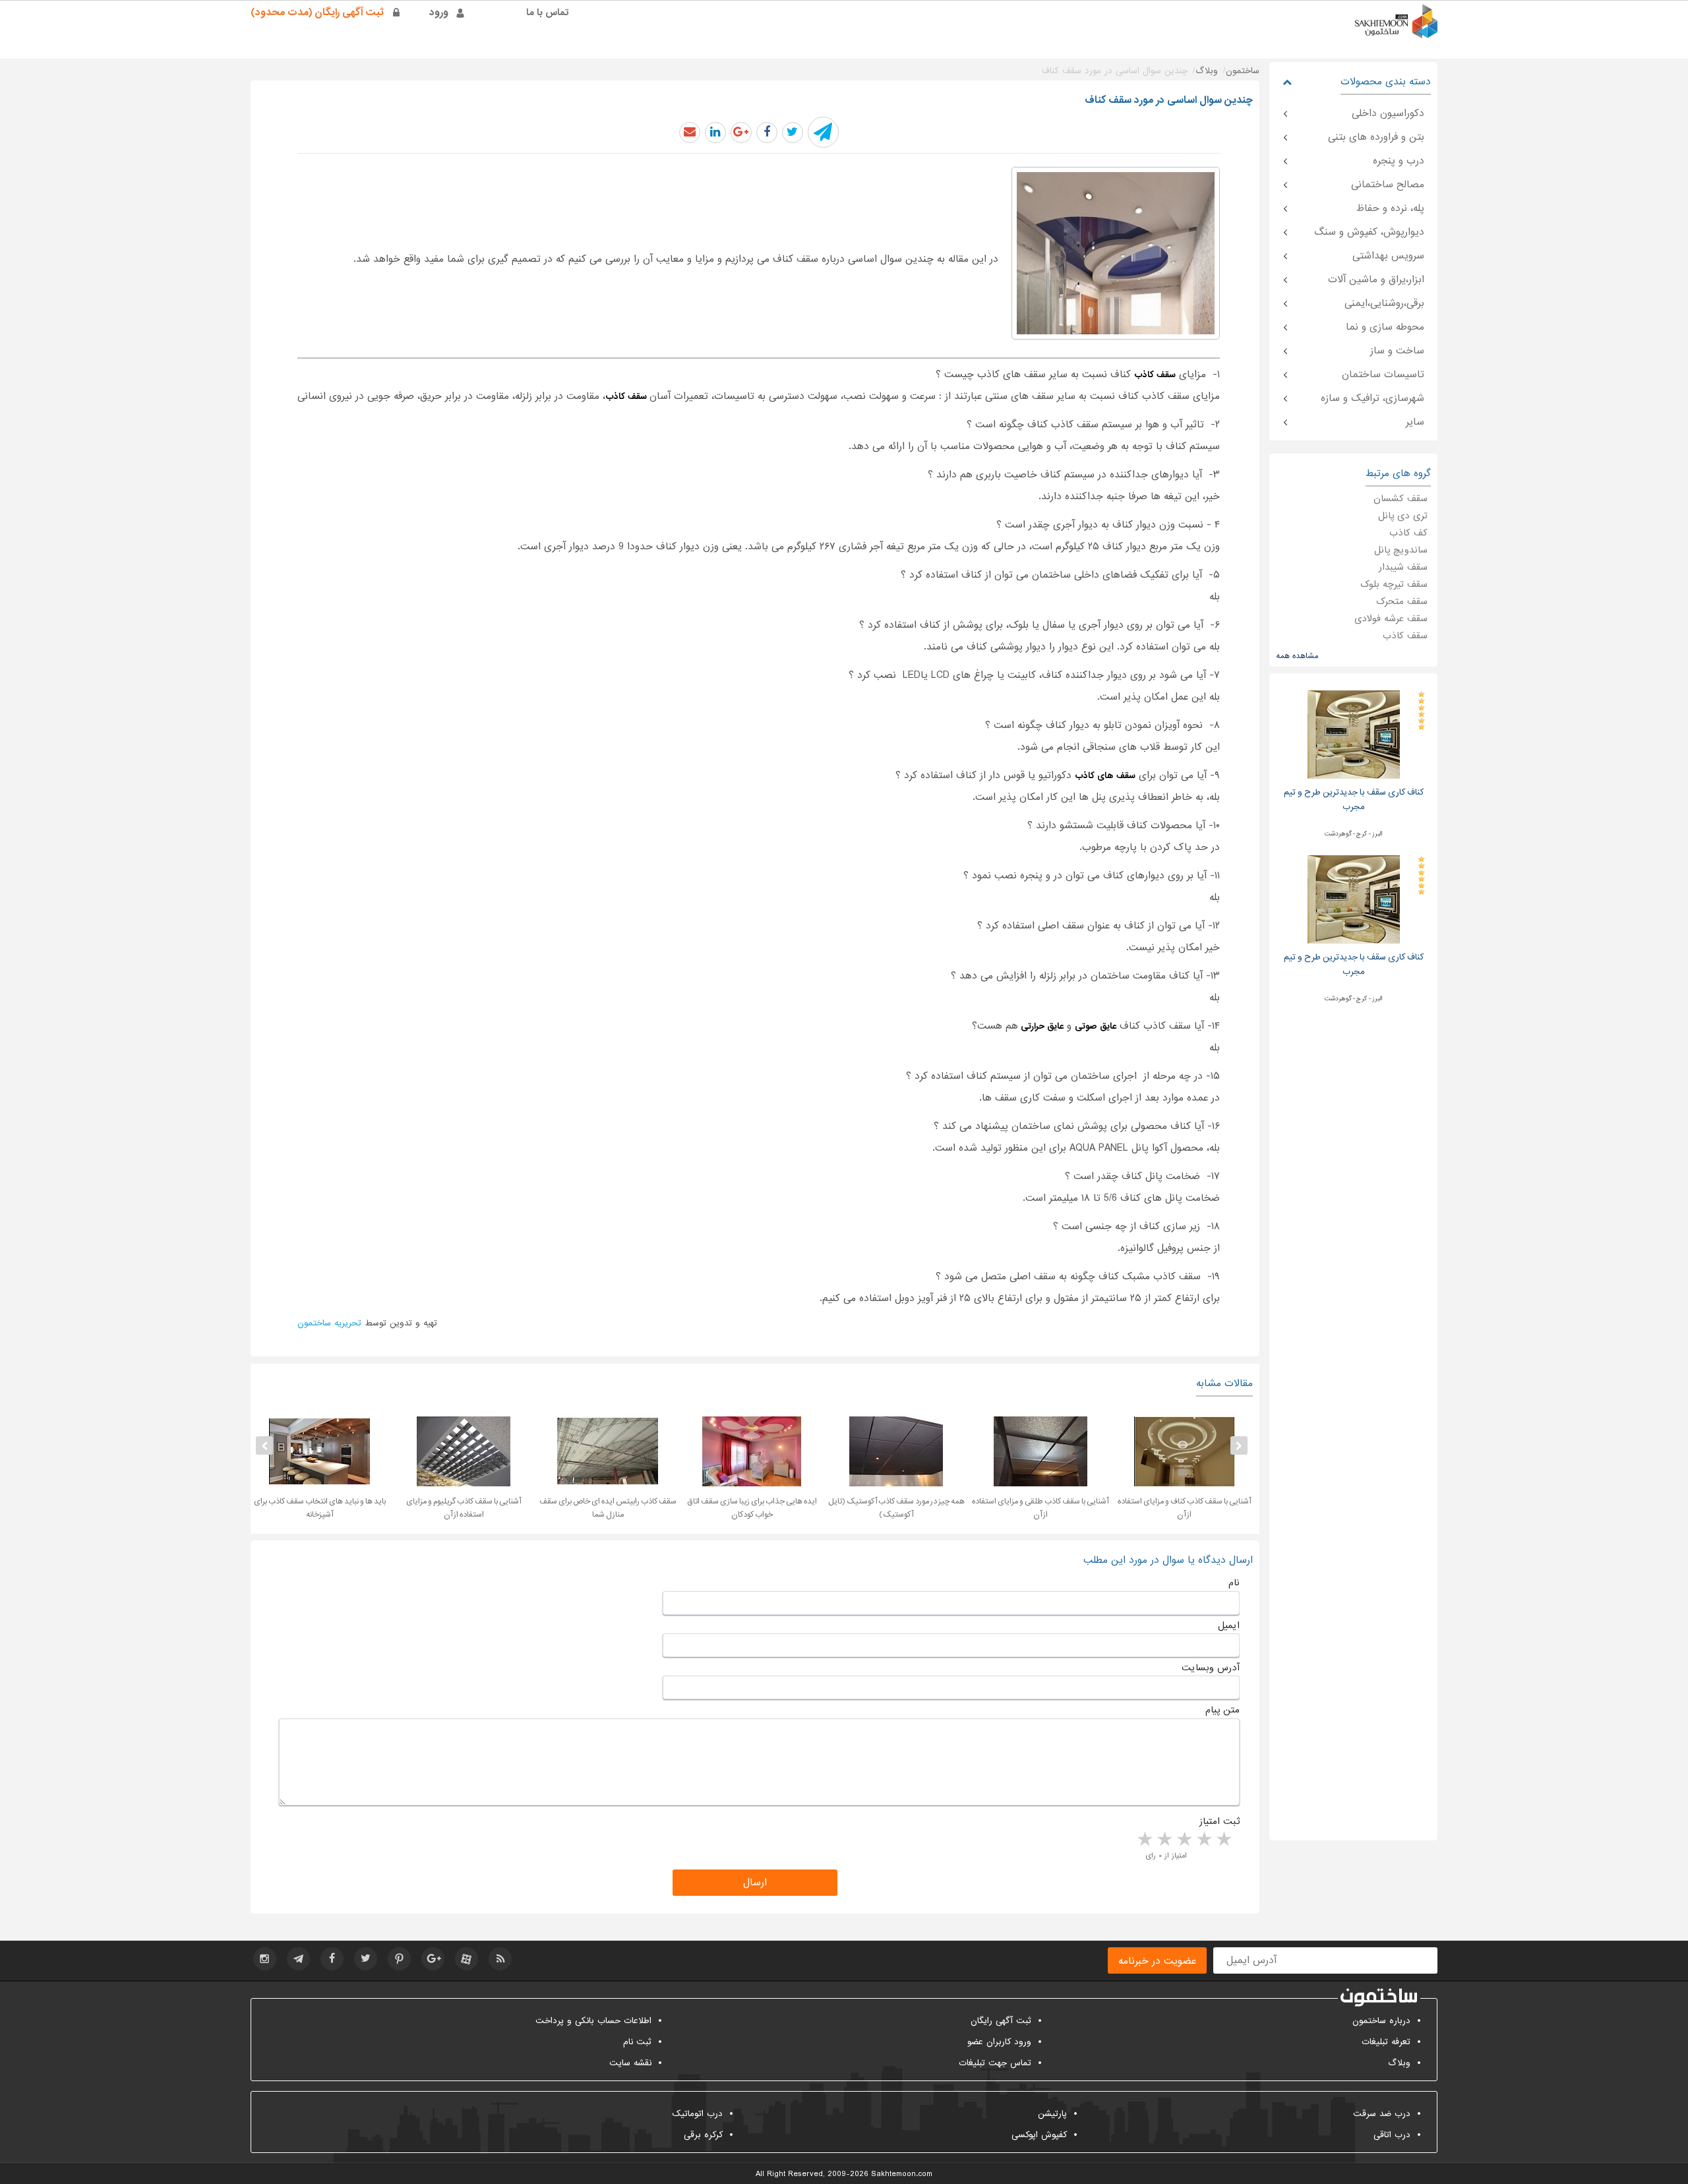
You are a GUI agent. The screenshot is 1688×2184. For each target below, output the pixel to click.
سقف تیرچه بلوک (1394, 584)
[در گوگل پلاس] (741, 133)
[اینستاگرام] (265, 1959)
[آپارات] (467, 1959)
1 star (1223, 1840)
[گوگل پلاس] (433, 1959)
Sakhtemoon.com (902, 2174)
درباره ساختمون (1381, 2021)
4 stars (1164, 1840)
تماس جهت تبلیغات (995, 2063)
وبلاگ (1399, 2063)
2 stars (1203, 1840)
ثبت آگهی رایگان (1001, 2021)
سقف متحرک (1402, 601)
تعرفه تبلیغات (1386, 2042)
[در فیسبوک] (767, 133)
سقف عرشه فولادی (1391, 619)
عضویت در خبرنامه (1157, 1961)
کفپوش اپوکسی (1039, 2135)
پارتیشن (1052, 2114)
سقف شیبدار (1403, 567)
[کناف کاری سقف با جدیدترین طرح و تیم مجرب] (1354, 734)
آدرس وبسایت (1211, 1668)
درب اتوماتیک (697, 2114)
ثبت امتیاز (1220, 1821)
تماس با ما (548, 13)
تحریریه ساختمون (329, 1323)
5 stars (1144, 1840)
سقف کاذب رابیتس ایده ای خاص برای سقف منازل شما (608, 1508)
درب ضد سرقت (1382, 2114)
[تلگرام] (298, 1959)
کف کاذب (1408, 533)
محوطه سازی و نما (1385, 327)
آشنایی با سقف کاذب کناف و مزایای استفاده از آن (1184, 1508)
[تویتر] (366, 1959)
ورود (439, 13)
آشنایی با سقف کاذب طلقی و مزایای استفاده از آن (1040, 1508)
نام (1234, 1583)
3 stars (1184, 1840)
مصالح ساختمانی (1388, 185)
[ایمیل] (690, 133)
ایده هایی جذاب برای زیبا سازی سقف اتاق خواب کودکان (752, 1508)
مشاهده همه (1297, 656)
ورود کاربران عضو (999, 2042)
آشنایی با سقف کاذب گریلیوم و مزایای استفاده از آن (464, 1508)
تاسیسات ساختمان (1383, 375)
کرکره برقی (703, 2135)
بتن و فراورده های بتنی (1376, 137)
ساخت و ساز (1397, 351)
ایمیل (1229, 1625)
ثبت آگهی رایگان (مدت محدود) (317, 13)
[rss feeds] (500, 1959)
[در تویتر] (793, 133)
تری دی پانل (1403, 516)
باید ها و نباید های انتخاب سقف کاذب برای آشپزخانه (320, 1508)
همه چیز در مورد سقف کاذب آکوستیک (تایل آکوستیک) (896, 1508)
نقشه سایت (630, 2063)
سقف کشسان (1401, 499)
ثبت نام (637, 2042)
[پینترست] (399, 1959)
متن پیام (1222, 1710)
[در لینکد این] (715, 133)
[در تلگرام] (823, 132)
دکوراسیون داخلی (1388, 113)
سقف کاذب (1405, 636)
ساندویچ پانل (1401, 550)
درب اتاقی (1392, 2135)
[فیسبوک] (332, 1959)
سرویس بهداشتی (1388, 256)
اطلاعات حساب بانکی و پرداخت (593, 2021)
